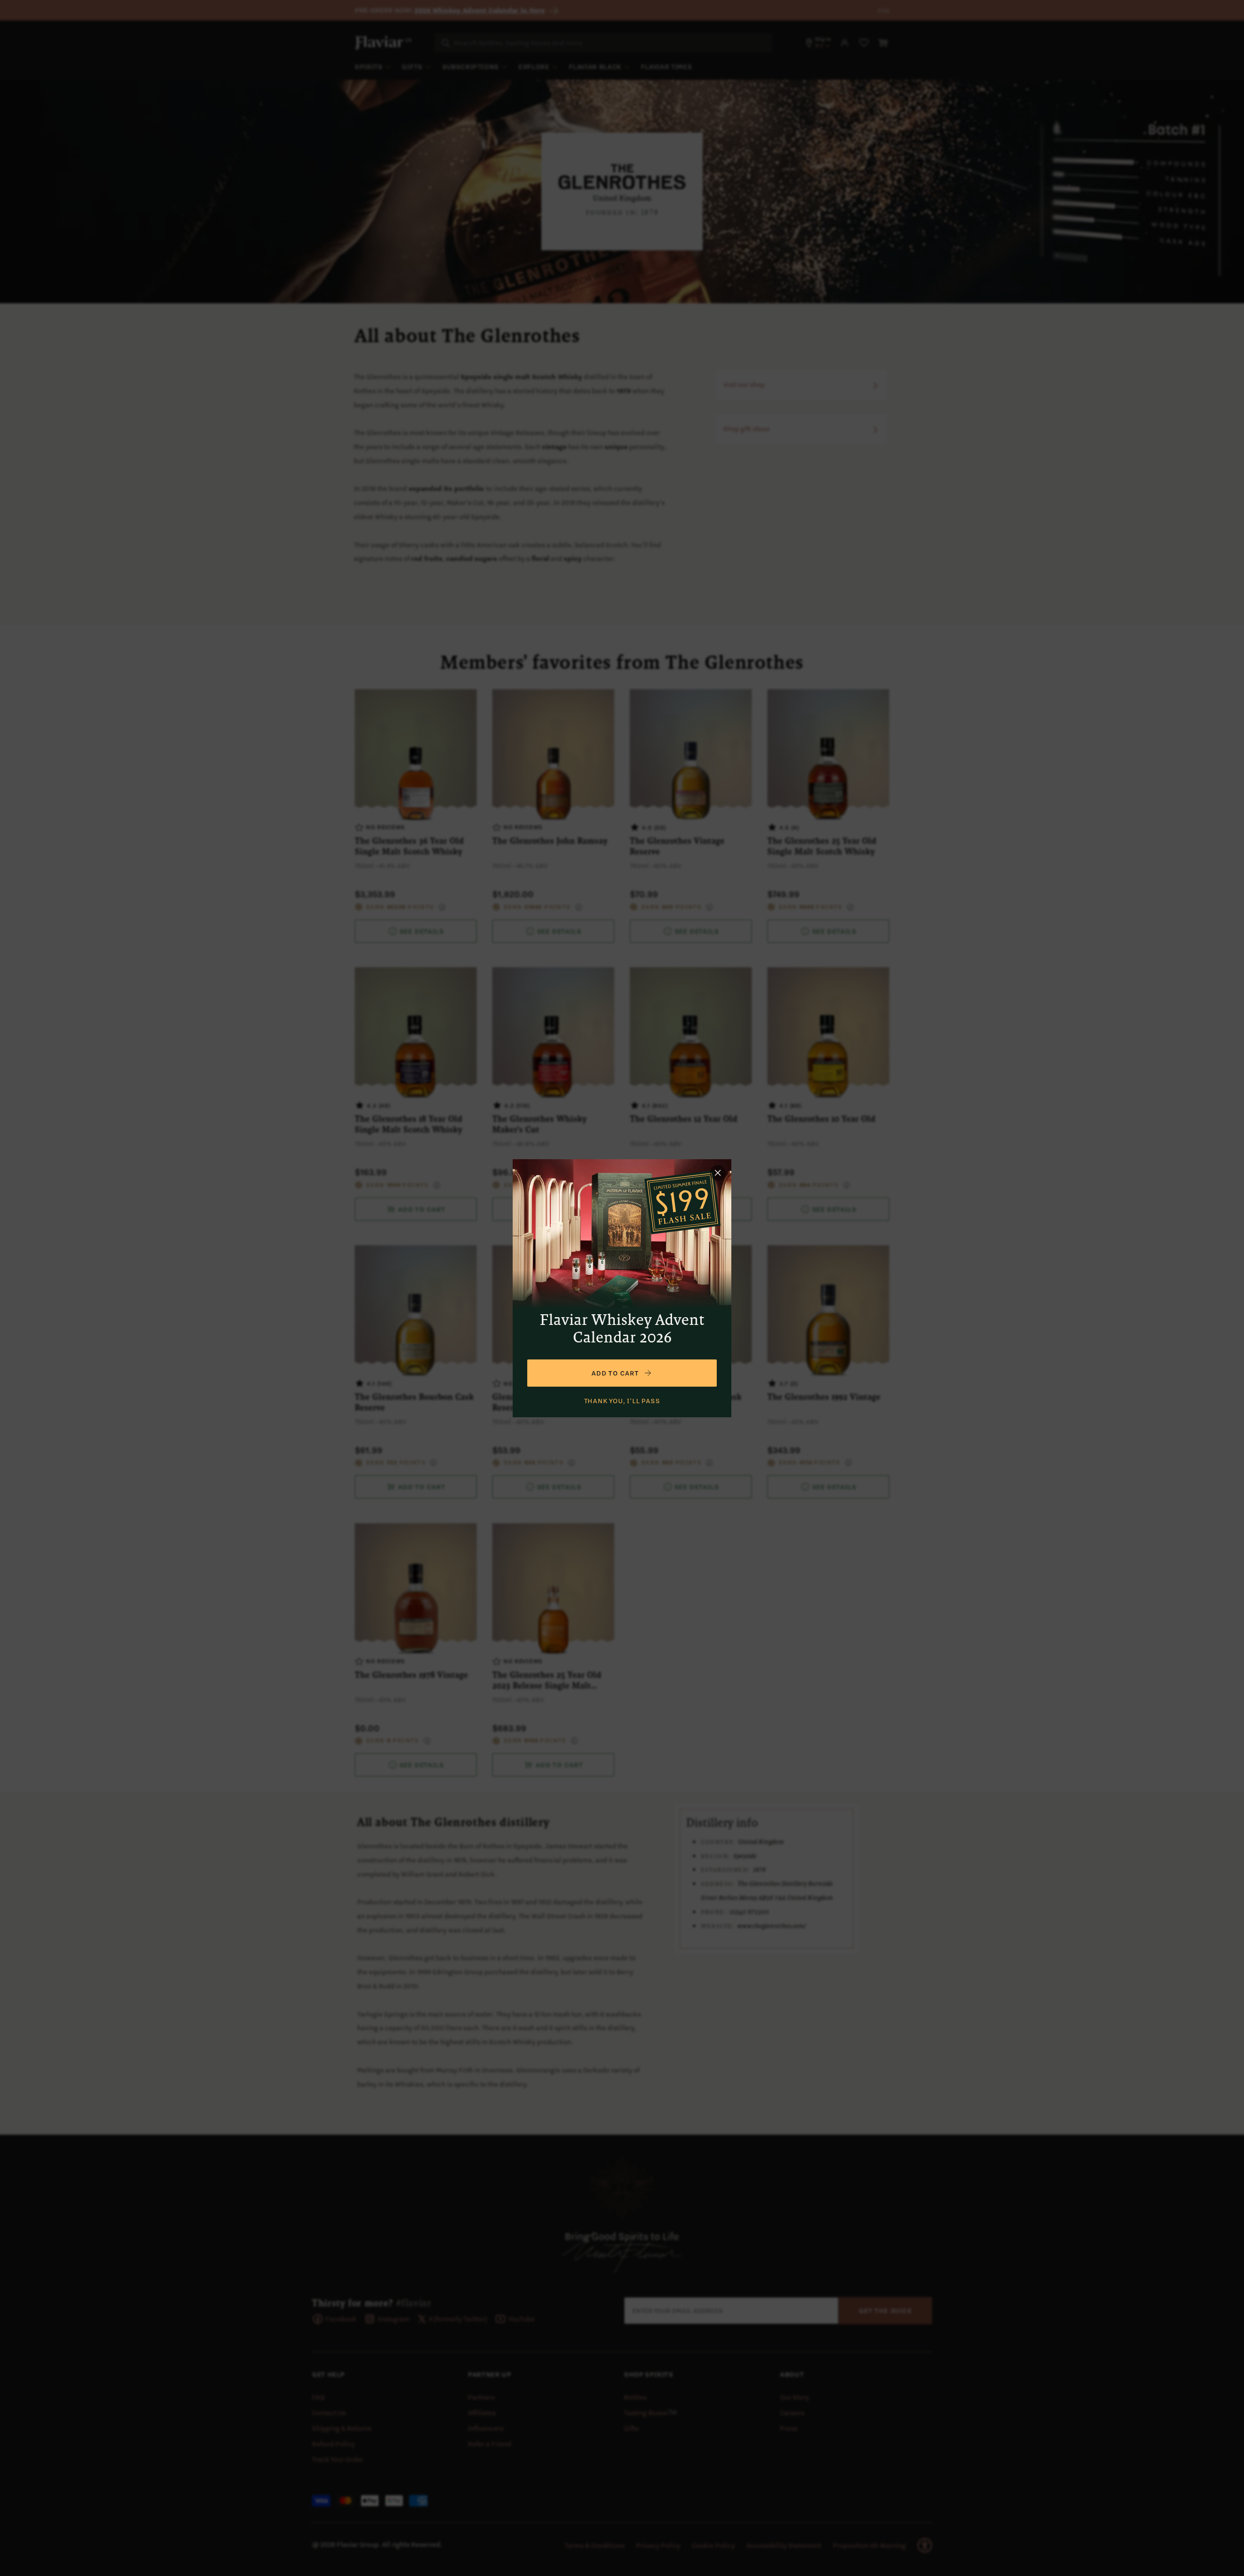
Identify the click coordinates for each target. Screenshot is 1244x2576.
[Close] (718, 1173)
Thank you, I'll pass (622, 1401)
